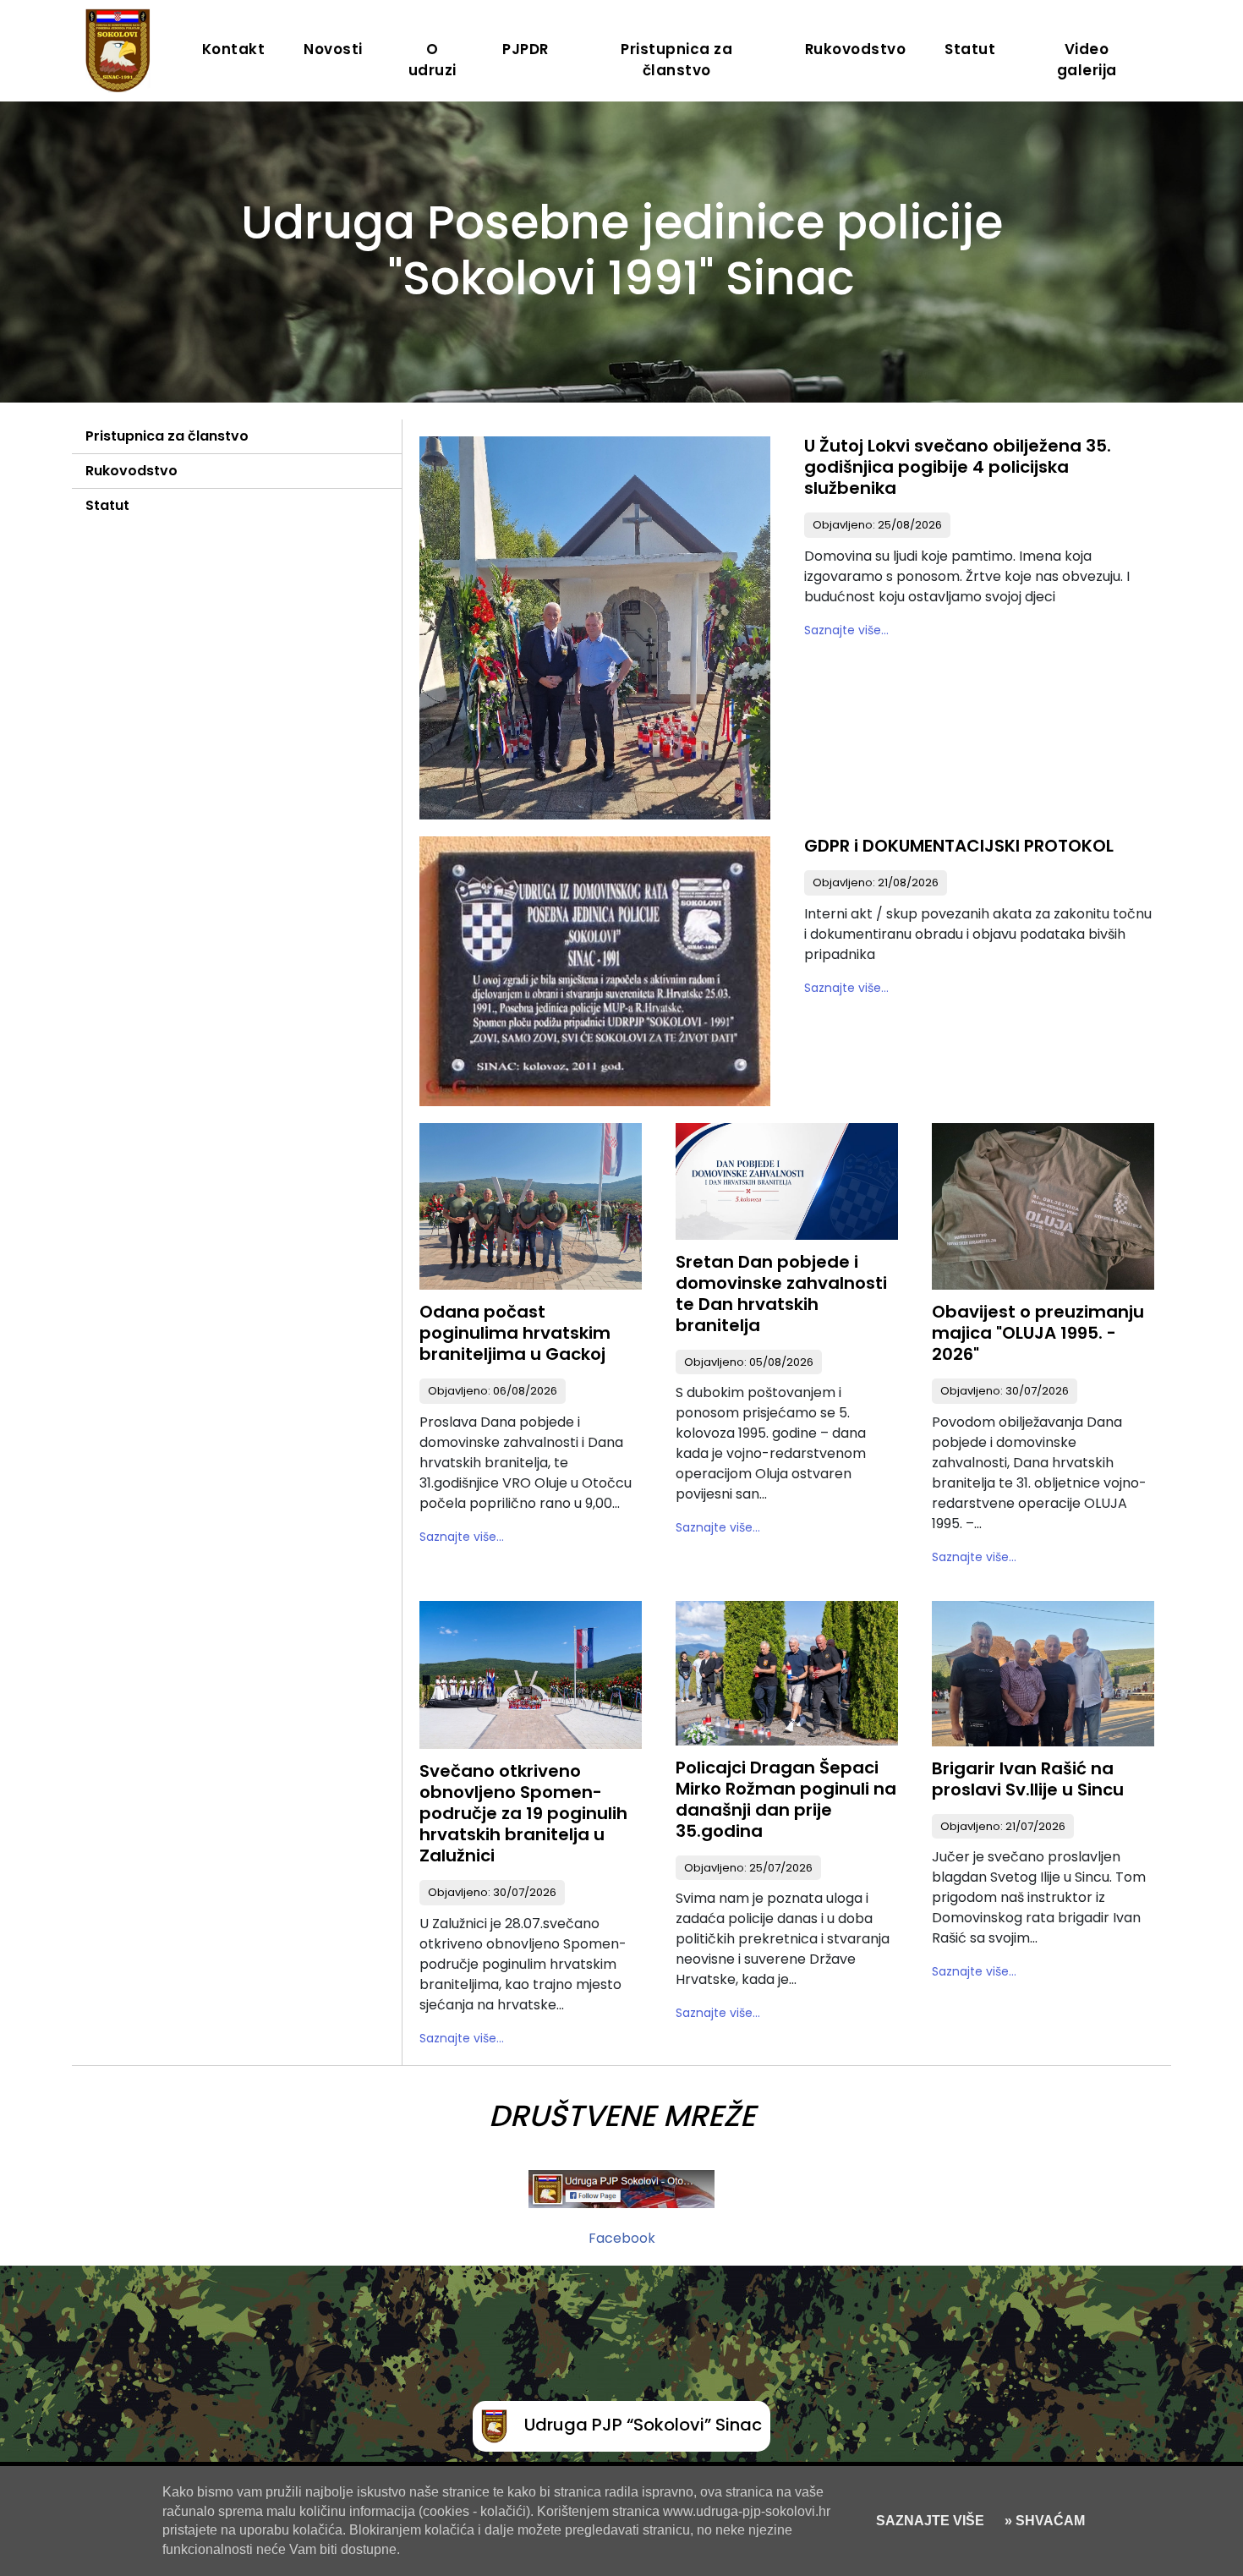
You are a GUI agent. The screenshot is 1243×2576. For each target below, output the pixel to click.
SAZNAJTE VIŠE (930, 2521)
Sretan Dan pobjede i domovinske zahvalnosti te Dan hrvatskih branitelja (781, 1293)
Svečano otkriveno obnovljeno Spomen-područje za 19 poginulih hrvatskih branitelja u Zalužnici (523, 1813)
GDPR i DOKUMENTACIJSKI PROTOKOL (959, 846)
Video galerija (1087, 60)
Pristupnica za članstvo (676, 60)
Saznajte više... (846, 630)
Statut (970, 49)
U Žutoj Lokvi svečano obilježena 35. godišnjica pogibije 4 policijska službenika (958, 467)
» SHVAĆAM (1043, 2521)
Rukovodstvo (856, 49)
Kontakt (234, 49)
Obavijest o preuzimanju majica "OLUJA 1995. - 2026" (1038, 1333)
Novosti (333, 49)
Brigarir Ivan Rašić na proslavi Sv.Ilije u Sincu (1028, 1779)
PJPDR (526, 49)
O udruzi (433, 60)
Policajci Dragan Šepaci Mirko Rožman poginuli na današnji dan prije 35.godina (786, 1799)
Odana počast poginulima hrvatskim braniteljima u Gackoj (515, 1333)
